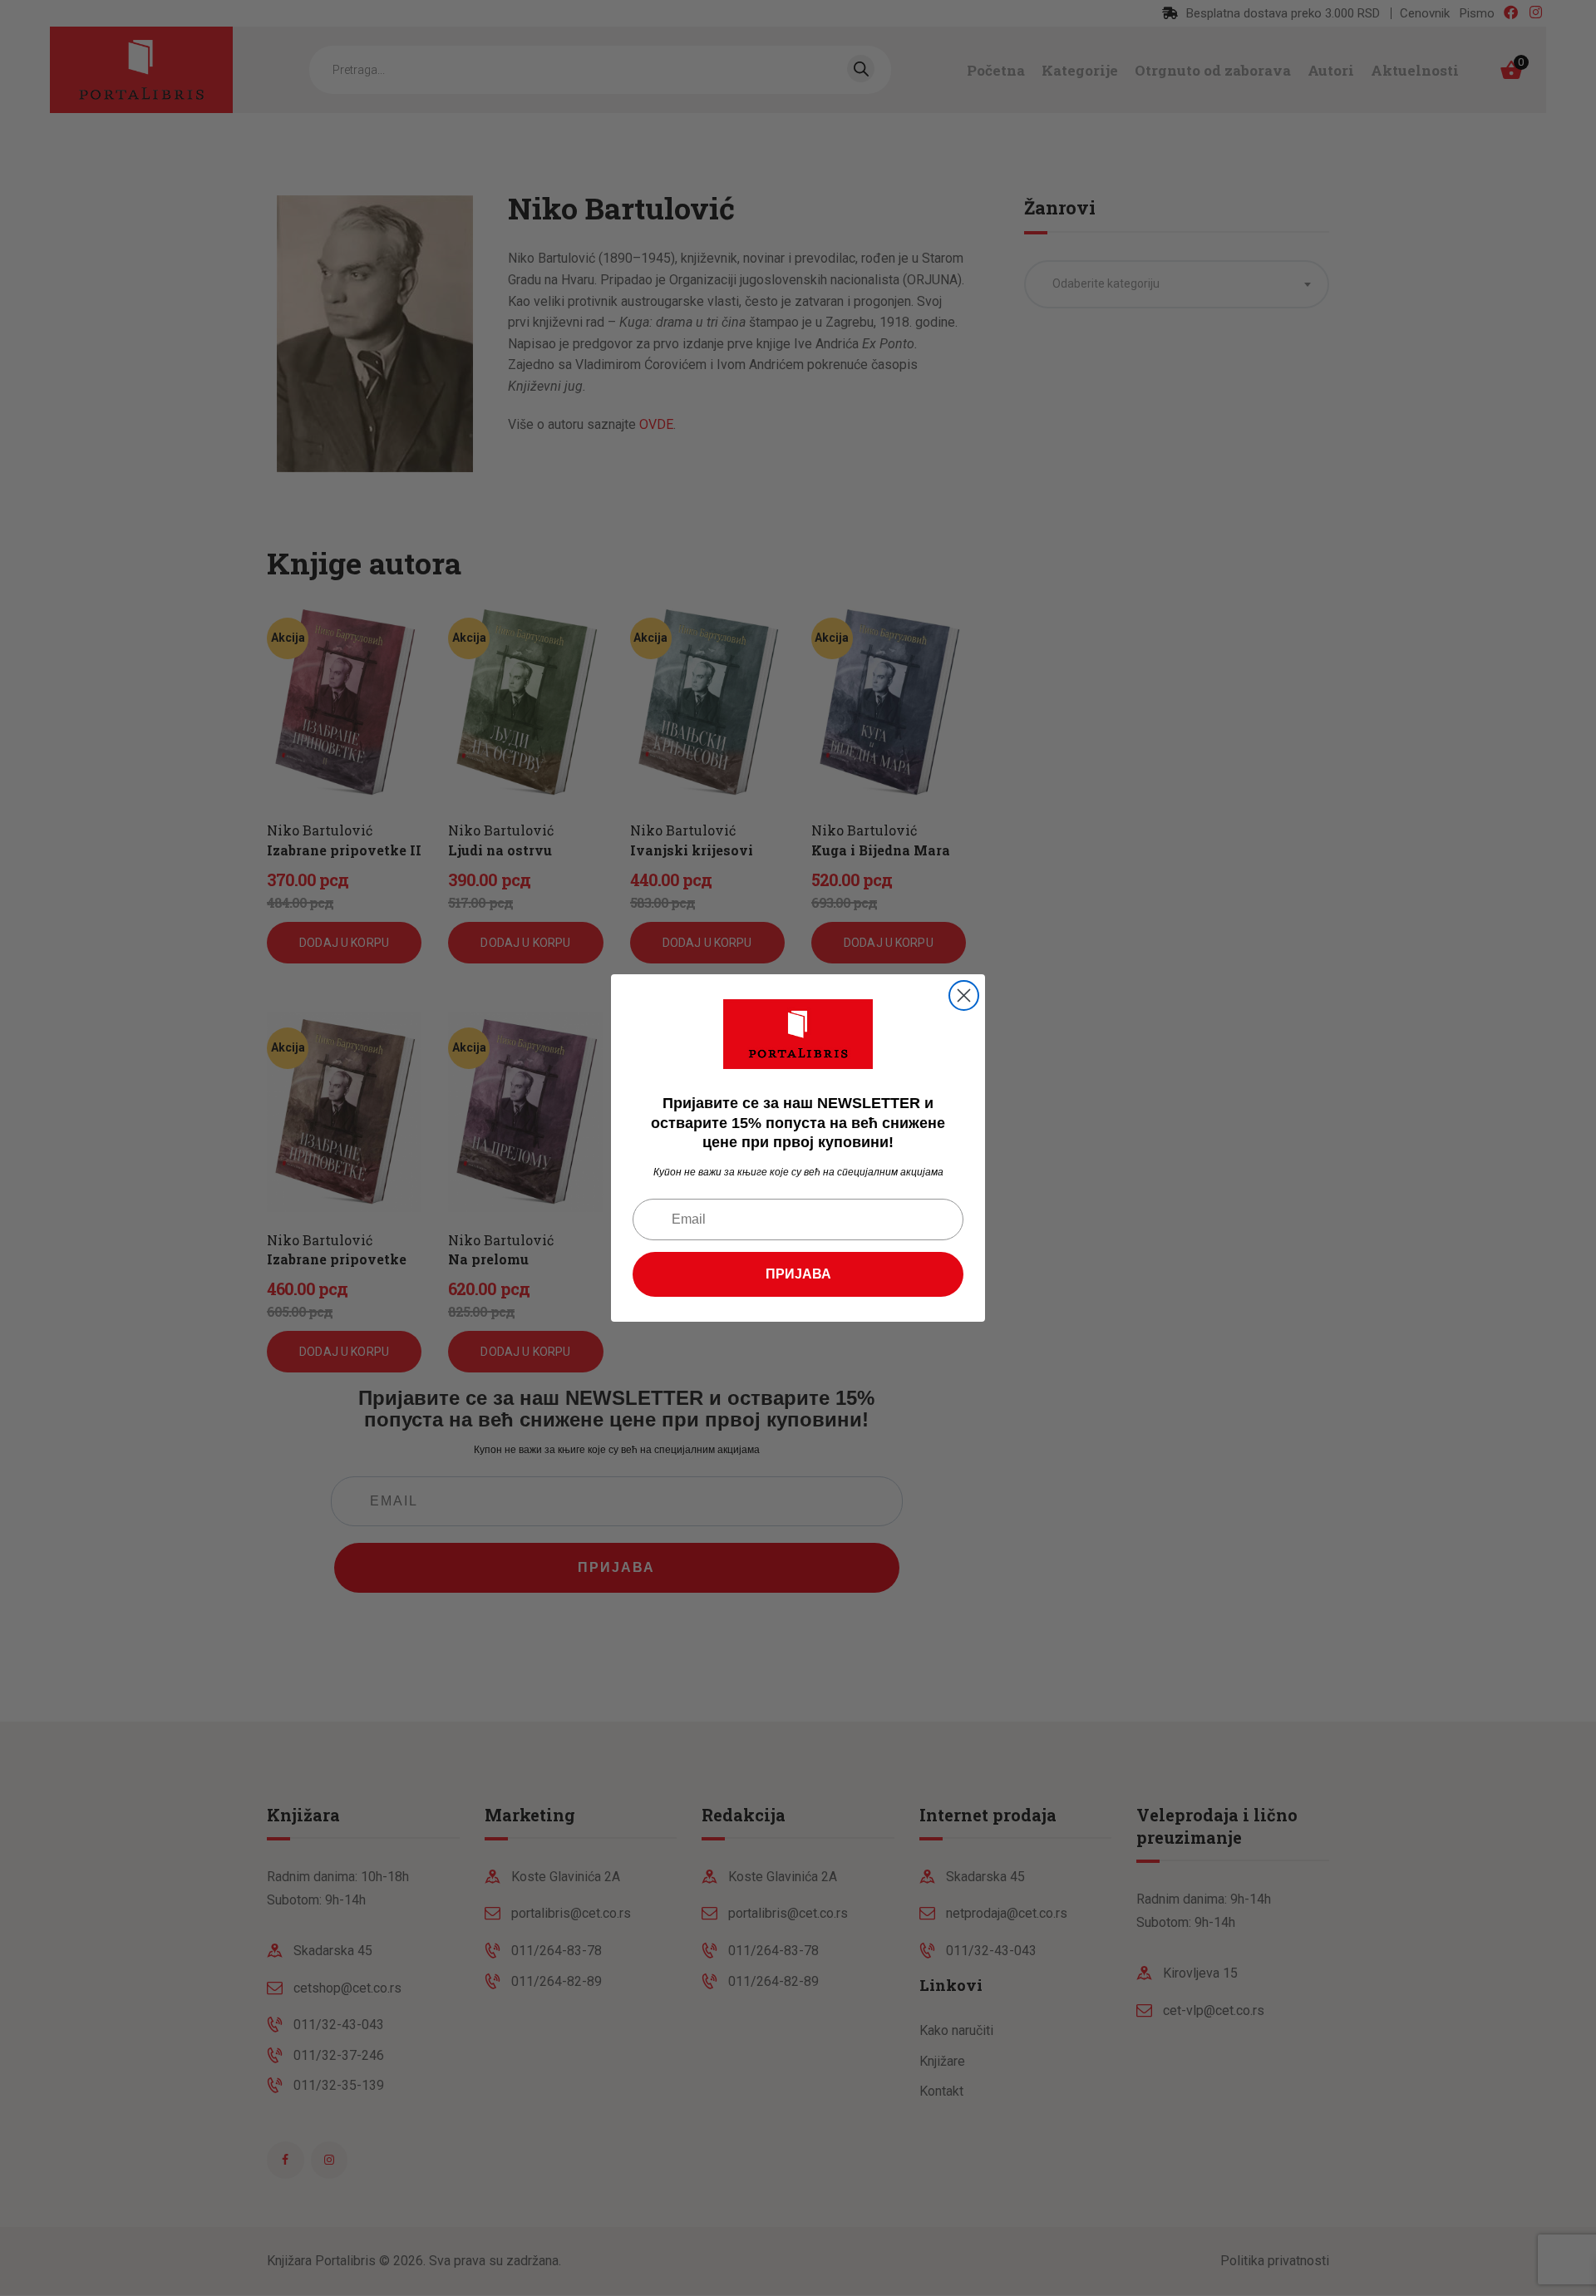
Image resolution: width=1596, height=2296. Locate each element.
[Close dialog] (964, 995)
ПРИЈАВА (798, 1274)
